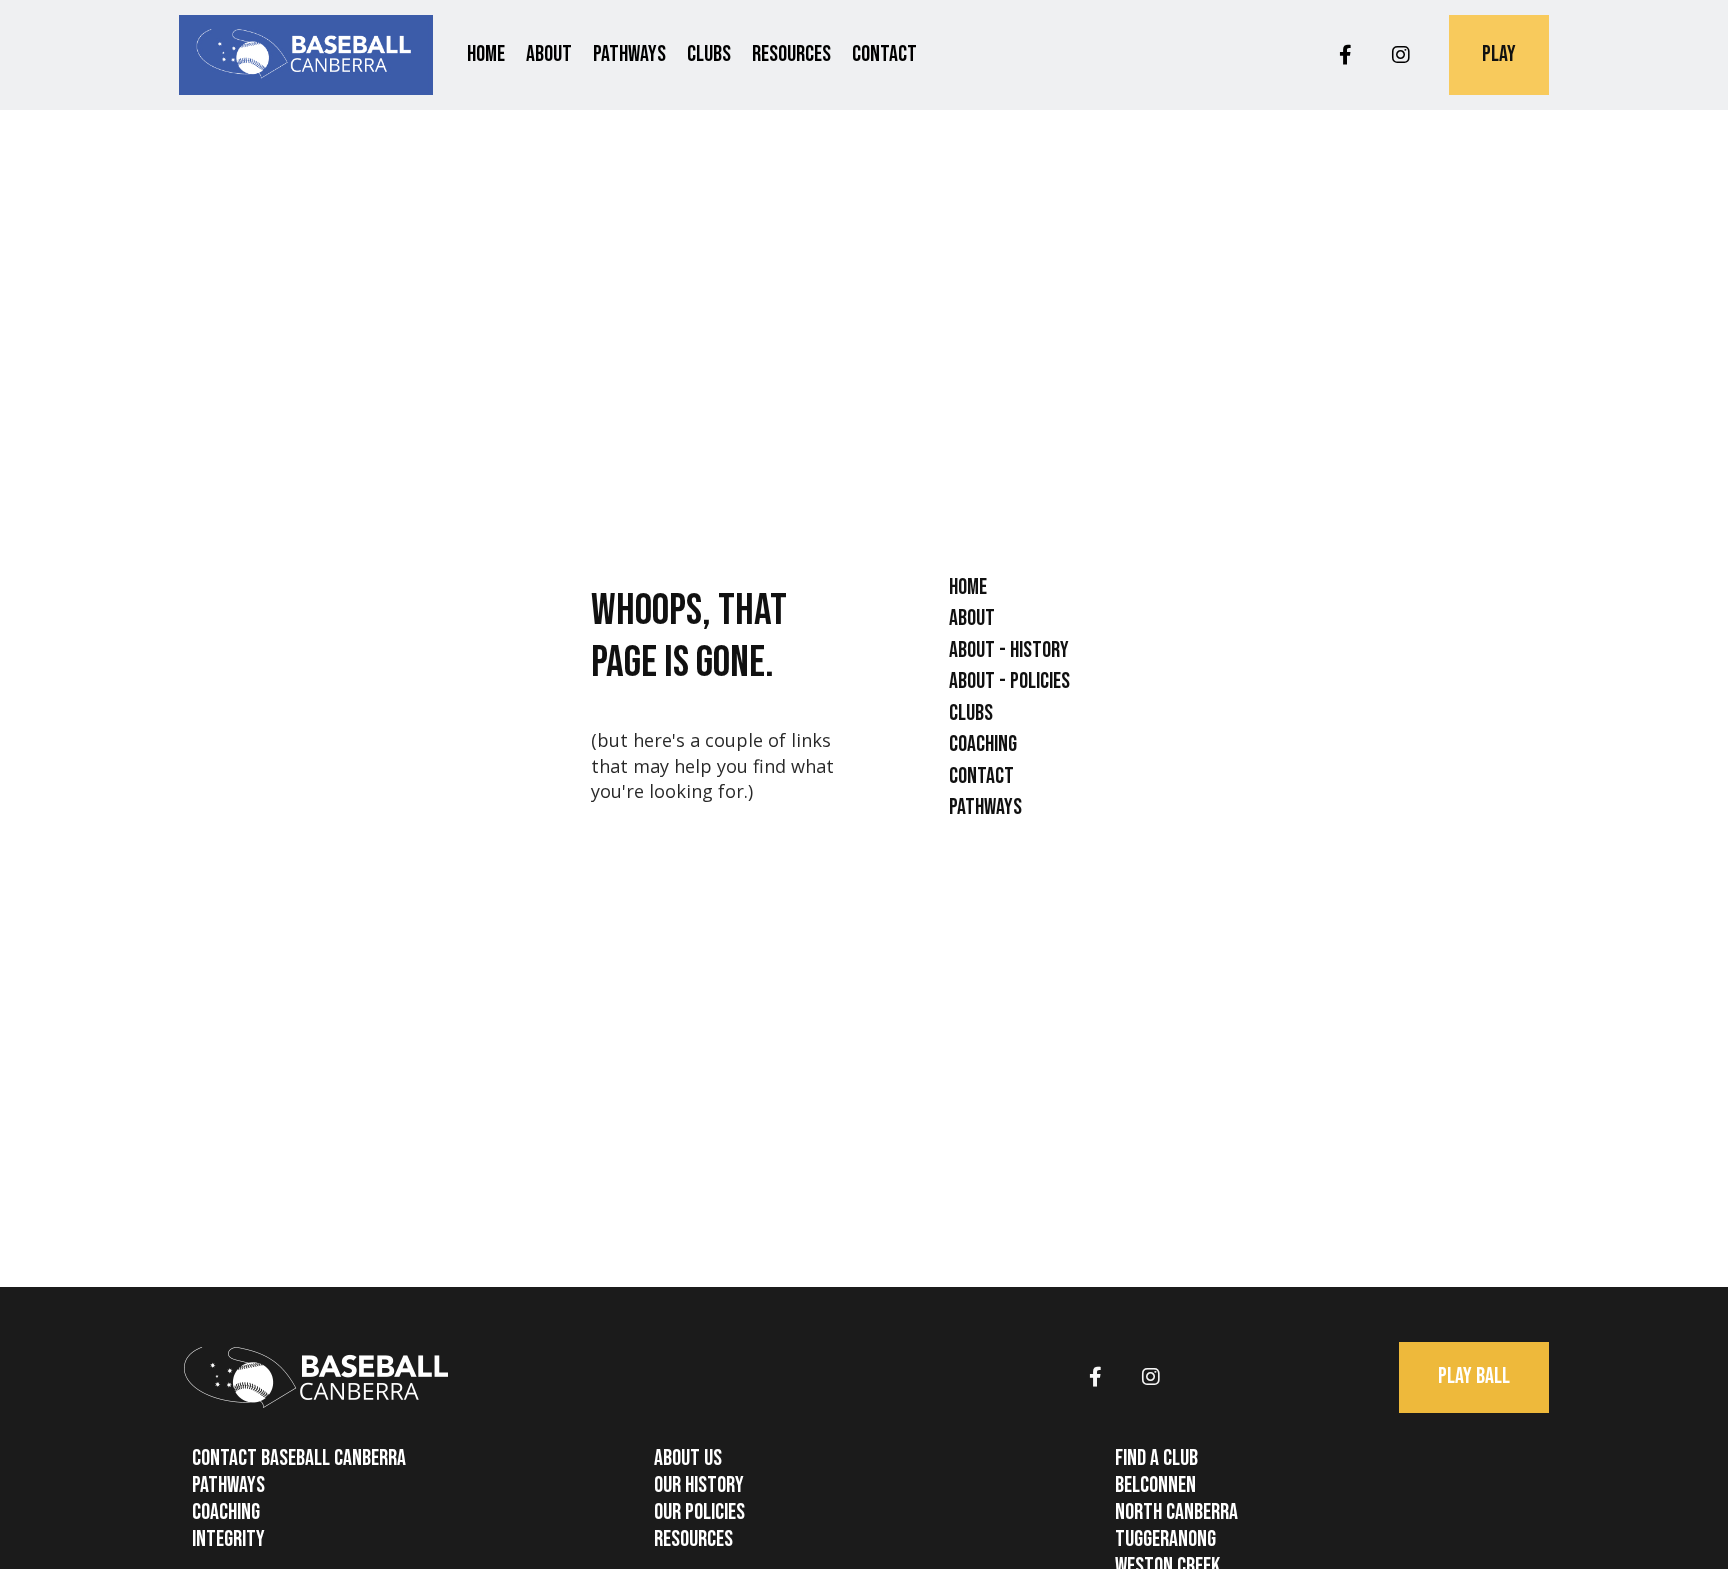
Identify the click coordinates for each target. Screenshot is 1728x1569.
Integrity (228, 1539)
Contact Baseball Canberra (299, 1458)
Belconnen (1155, 1485)
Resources (791, 54)
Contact (884, 54)
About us (688, 1458)
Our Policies (699, 1512)
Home (486, 54)
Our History (699, 1485)
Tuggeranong (1165, 1539)
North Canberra (1176, 1512)
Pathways (629, 54)
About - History (1009, 650)
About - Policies (1009, 681)
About (549, 54)
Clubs (709, 54)
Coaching (983, 744)
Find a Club (1156, 1458)
